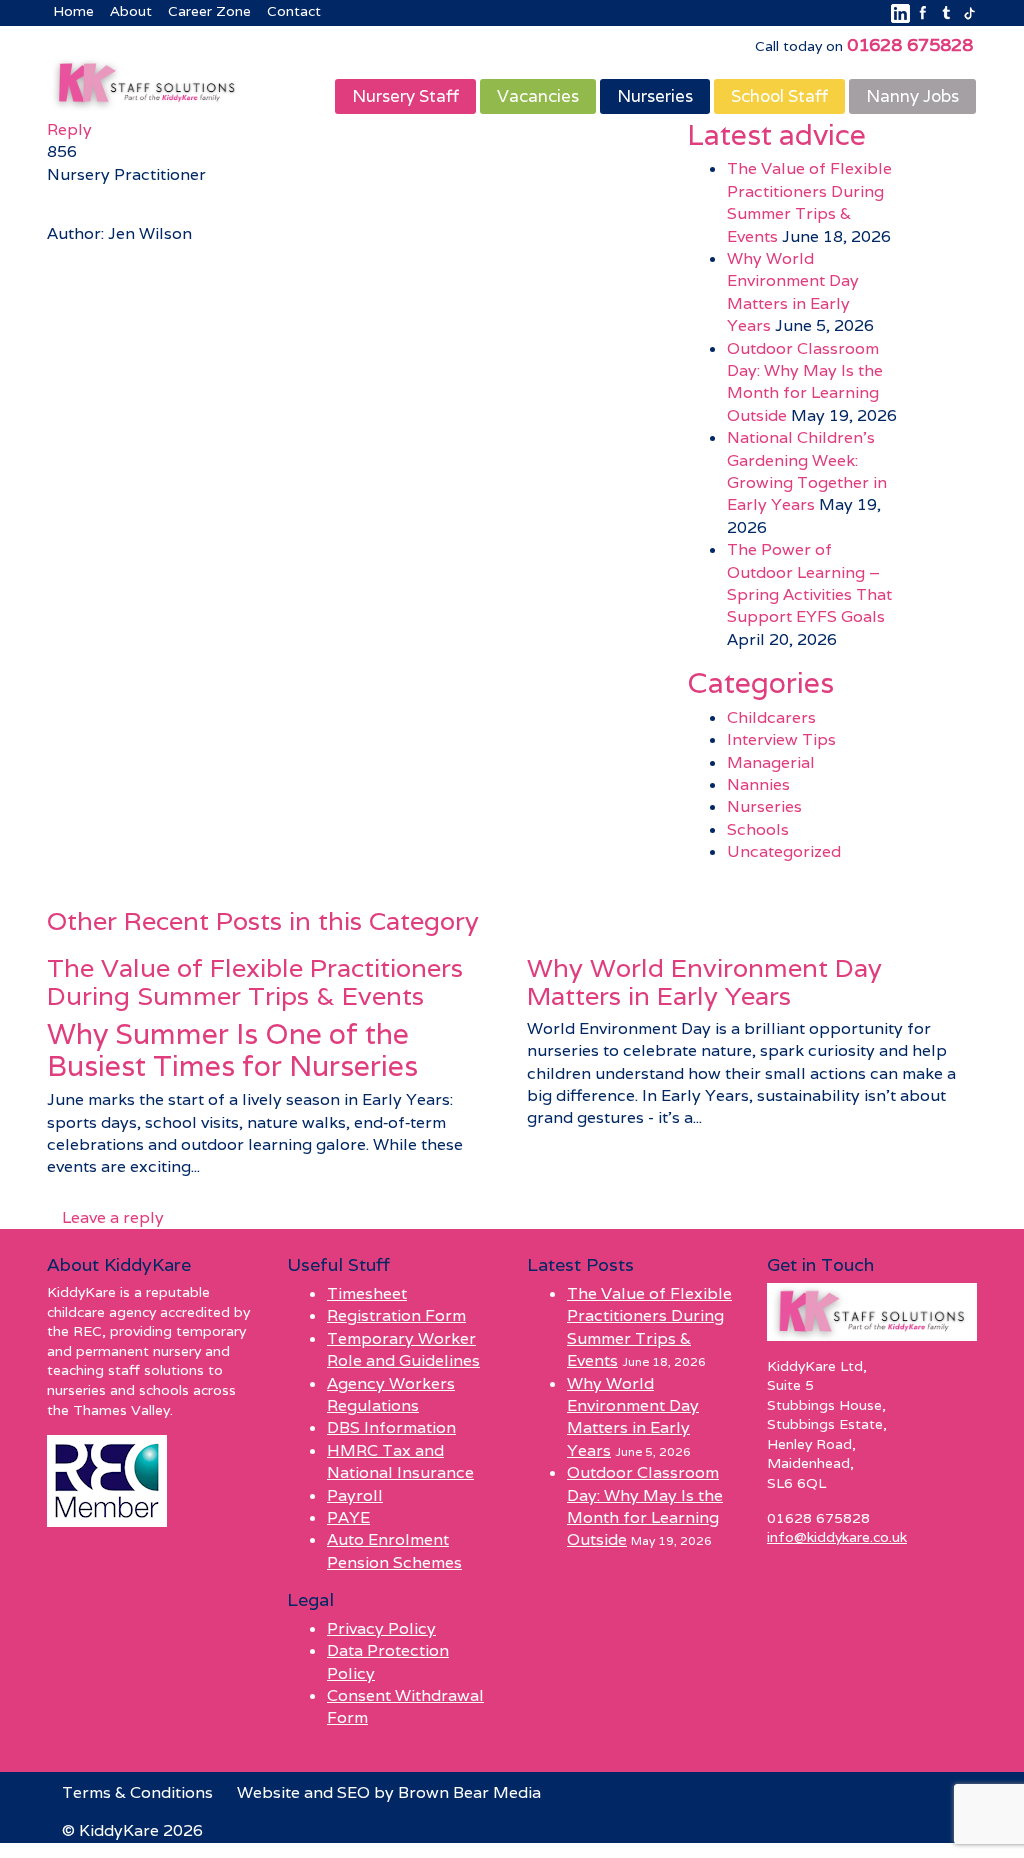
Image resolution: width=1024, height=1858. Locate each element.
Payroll (355, 1495)
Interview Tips (781, 739)
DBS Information (391, 1427)
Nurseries (655, 96)
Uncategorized (784, 851)
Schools (758, 829)
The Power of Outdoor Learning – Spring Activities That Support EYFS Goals (809, 583)
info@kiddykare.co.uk (837, 1537)
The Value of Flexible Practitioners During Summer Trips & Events (809, 202)
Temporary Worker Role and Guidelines (403, 1349)
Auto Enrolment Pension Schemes (394, 1550)
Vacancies (538, 96)
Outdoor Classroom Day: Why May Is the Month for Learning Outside (805, 382)
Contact (294, 11)
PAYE (348, 1517)
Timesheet (367, 1293)
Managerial (771, 762)
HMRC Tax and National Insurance (400, 1461)
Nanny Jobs (912, 96)
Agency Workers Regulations (391, 1394)
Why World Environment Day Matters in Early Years (793, 292)
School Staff (779, 96)
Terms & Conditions (137, 1792)
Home (73, 11)
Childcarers (771, 717)
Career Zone (209, 11)
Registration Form (396, 1315)
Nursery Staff (405, 96)
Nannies (758, 784)
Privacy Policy (381, 1628)
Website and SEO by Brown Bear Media (389, 1792)
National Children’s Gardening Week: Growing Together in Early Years (807, 471)
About (131, 11)
